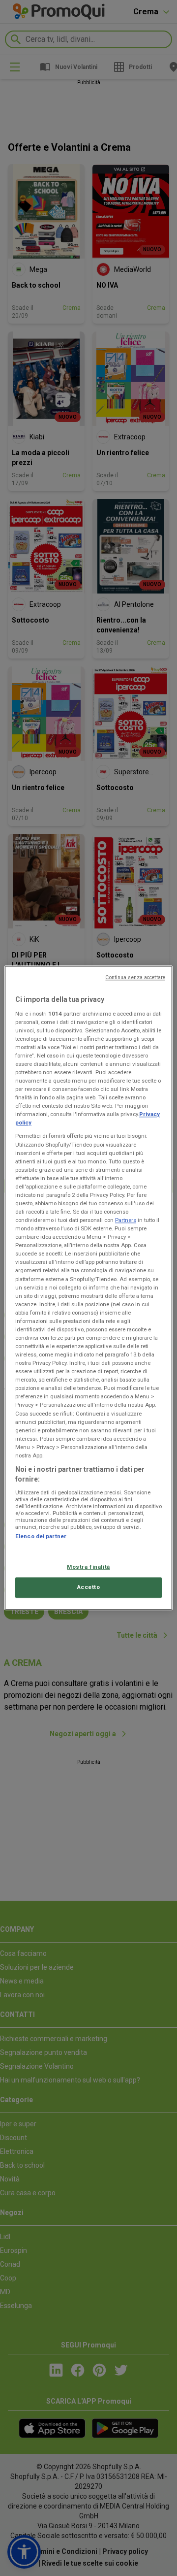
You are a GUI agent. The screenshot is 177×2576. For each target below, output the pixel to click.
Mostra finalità (88, 1567)
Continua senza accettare (135, 977)
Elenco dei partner (41, 1536)
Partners (126, 1220)
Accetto (89, 1587)
